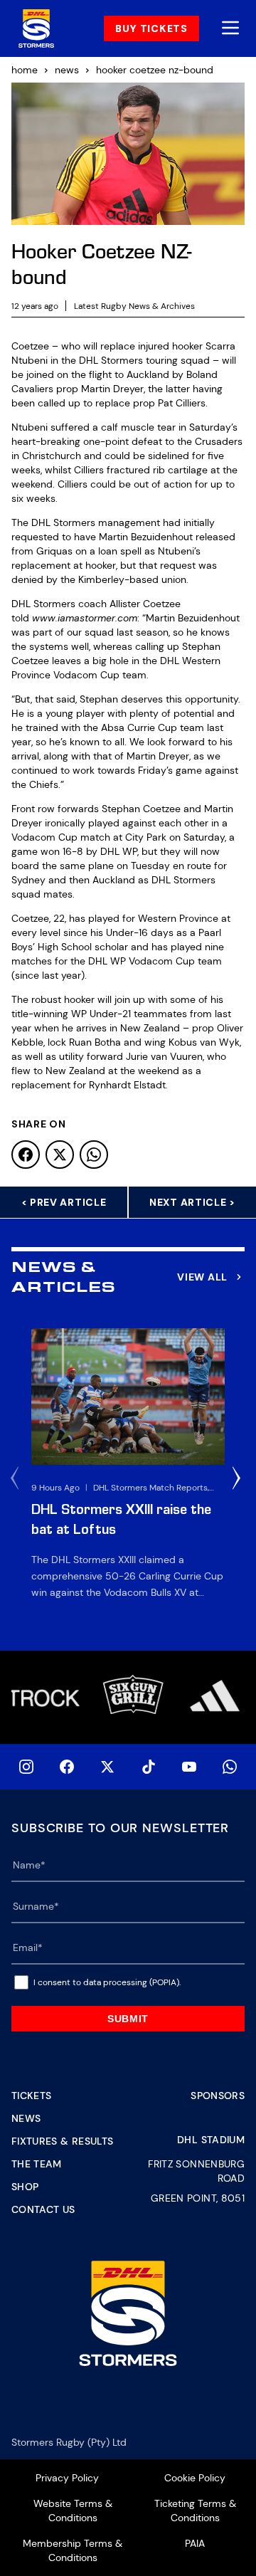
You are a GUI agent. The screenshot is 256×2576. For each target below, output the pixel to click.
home (25, 70)
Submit (128, 2019)
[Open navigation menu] (230, 29)
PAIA (195, 2543)
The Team (37, 2164)
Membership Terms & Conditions (73, 2550)
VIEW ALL (202, 1277)
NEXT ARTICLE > (192, 1202)
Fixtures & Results (62, 2141)
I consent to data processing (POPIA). (107, 1982)
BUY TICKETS (151, 28)
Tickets (31, 2096)
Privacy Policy (67, 2478)
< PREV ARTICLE (64, 1202)
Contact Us (43, 2209)
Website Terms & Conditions (73, 2511)
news (67, 70)
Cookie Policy (195, 2478)
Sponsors (218, 2096)
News (26, 2118)
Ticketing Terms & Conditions (195, 2511)
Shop (25, 2187)
